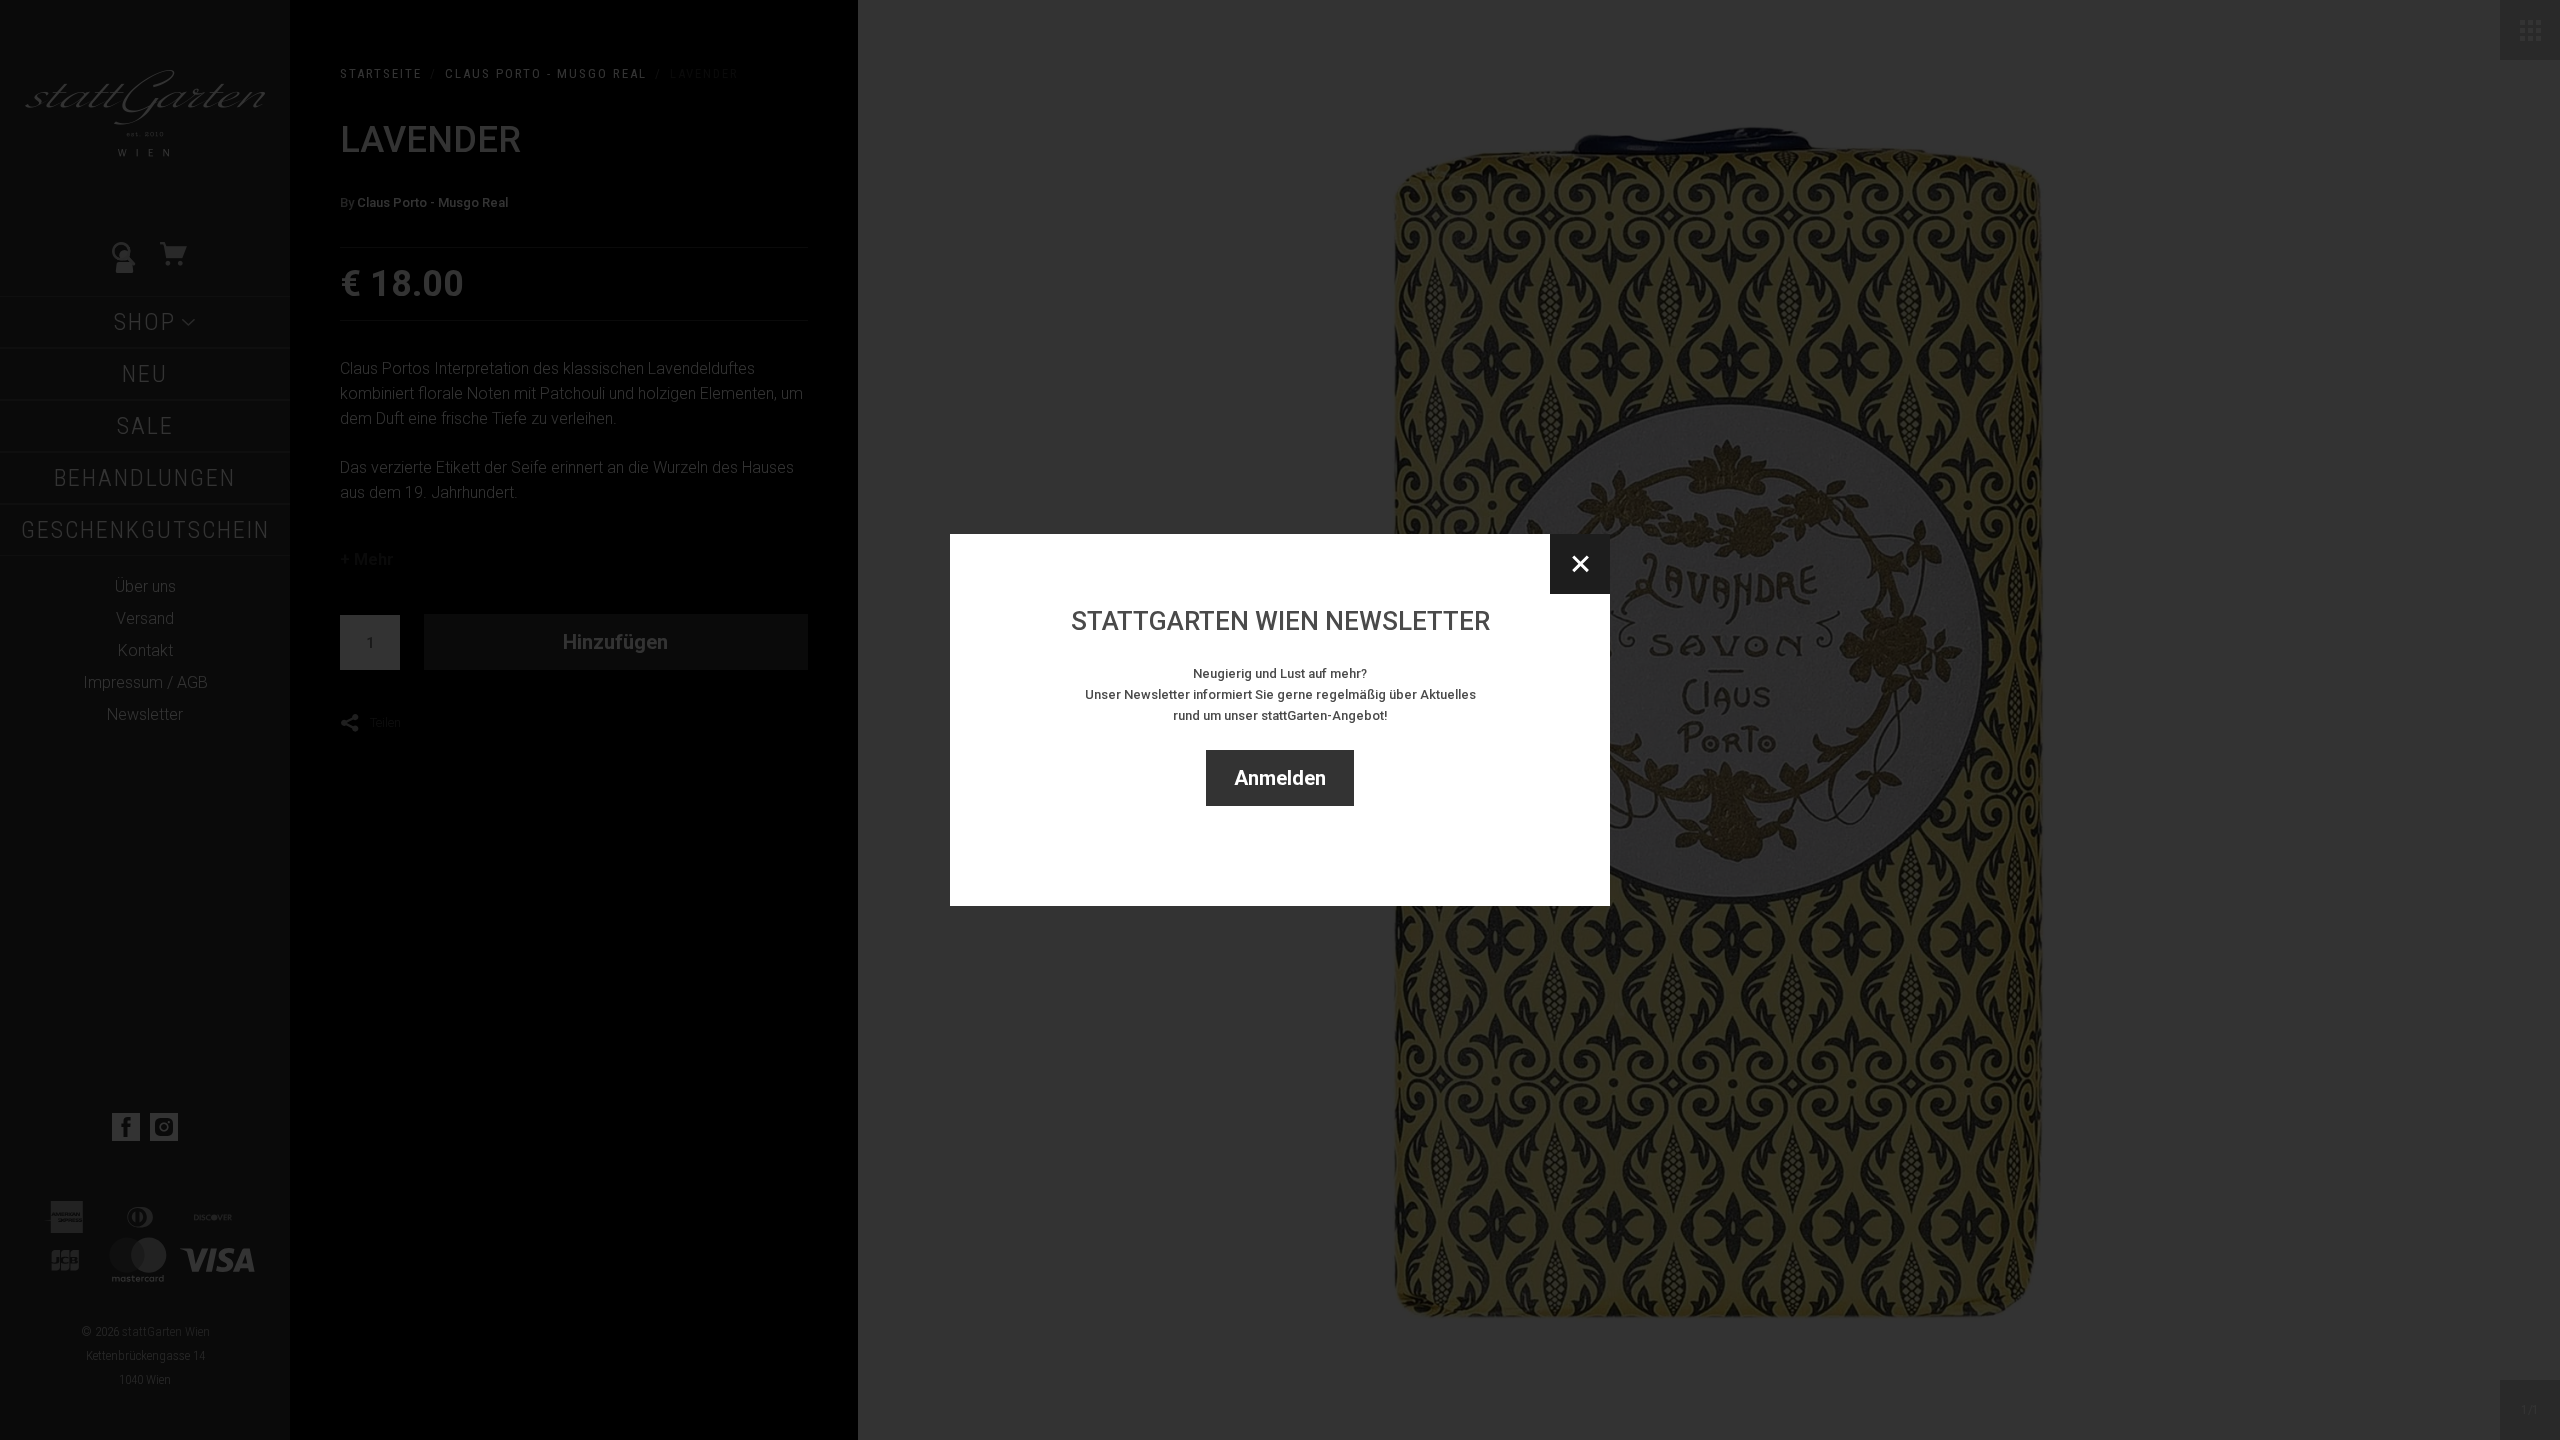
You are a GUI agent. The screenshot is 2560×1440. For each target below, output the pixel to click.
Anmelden (1280, 778)
